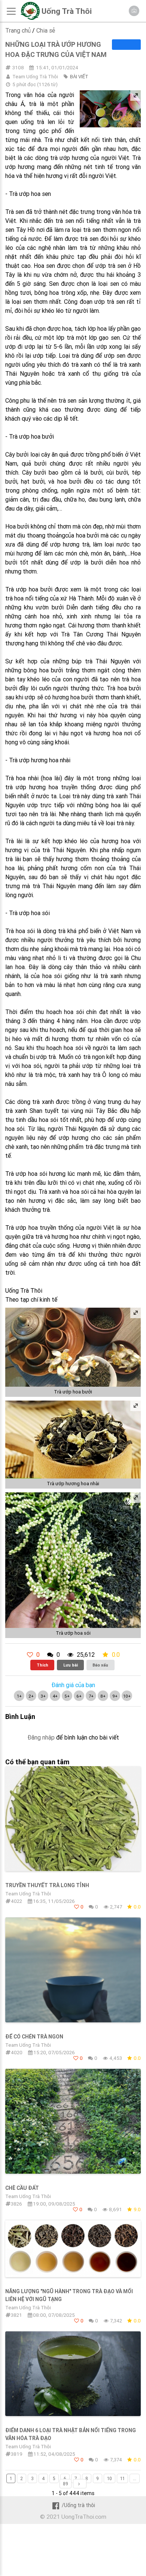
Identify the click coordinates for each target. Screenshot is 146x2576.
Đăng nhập (41, 1737)
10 (109, 2478)
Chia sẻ (46, 30)
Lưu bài (71, 1665)
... (135, 2478)
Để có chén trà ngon (34, 2037)
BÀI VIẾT (79, 77)
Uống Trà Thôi (67, 11)
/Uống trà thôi (78, 2505)
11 (122, 2478)
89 (66, 2484)
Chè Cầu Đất (22, 2188)
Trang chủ (18, 30)
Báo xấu (100, 1665)
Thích (42, 1665)
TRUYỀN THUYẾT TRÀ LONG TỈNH (47, 1885)
